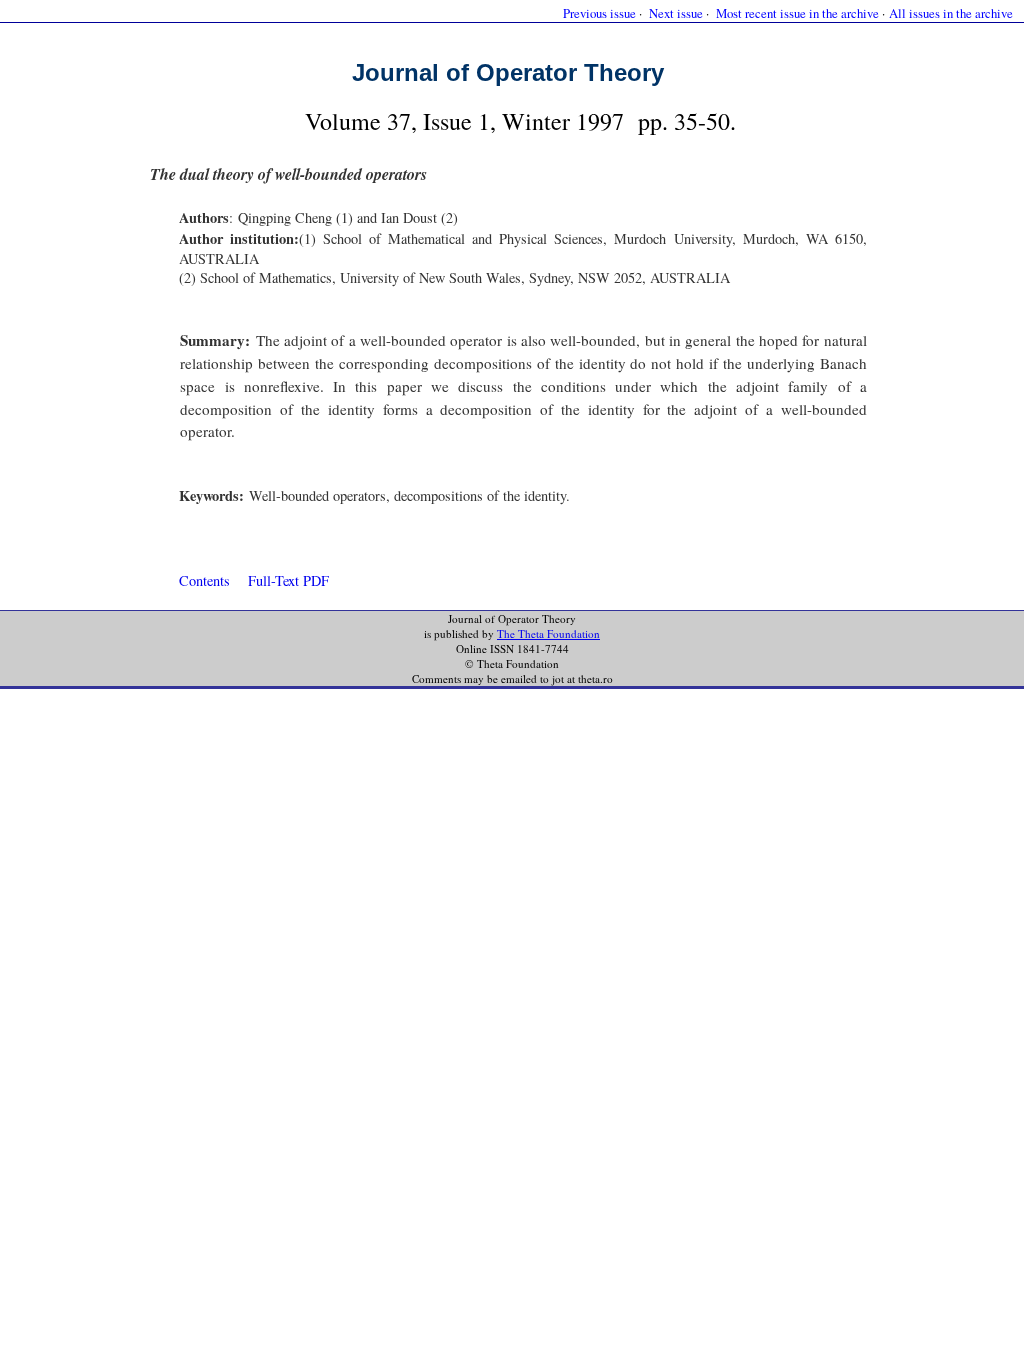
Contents (204, 580)
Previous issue (599, 13)
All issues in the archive (951, 13)
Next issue (676, 13)
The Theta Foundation (548, 633)
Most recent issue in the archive (797, 13)
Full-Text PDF (288, 580)
